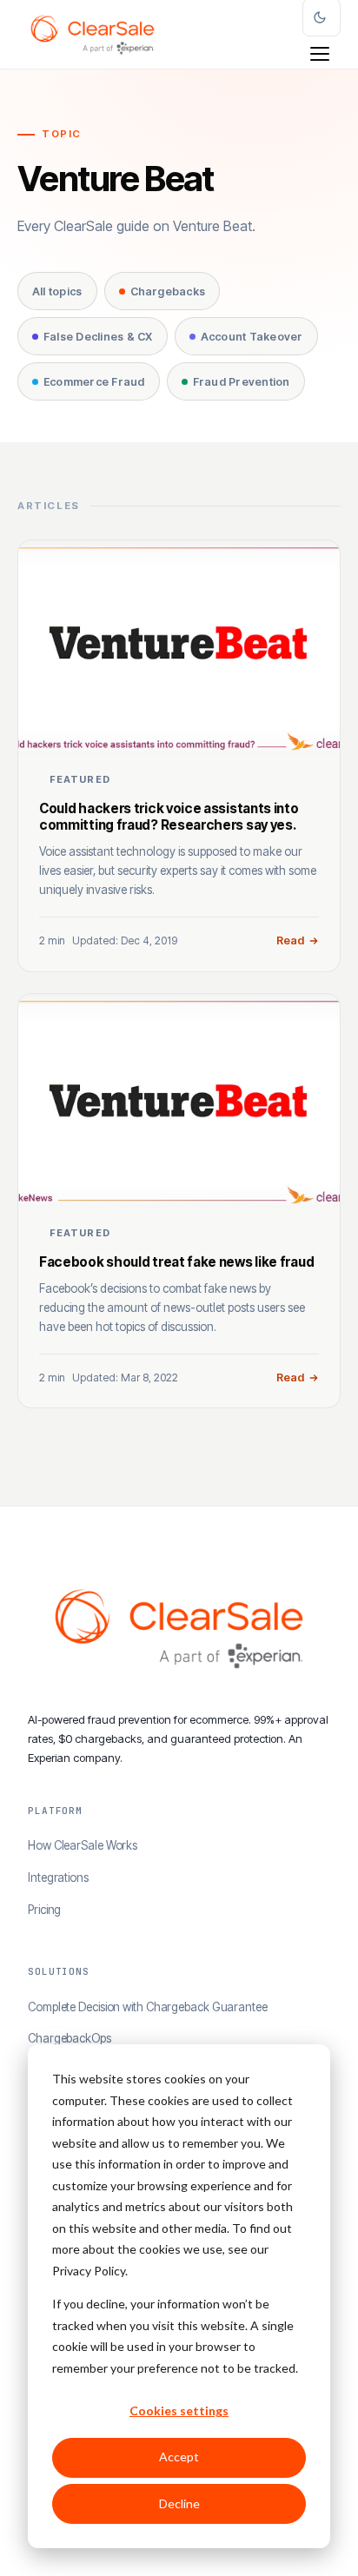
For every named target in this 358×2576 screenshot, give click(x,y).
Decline (179, 2503)
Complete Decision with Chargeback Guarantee (148, 2007)
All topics (57, 291)
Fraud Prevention (242, 382)
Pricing (44, 1910)
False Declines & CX (98, 337)
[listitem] (179, 756)
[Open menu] (320, 54)
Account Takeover (252, 337)
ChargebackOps (70, 2038)
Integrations (58, 1877)
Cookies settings (179, 2410)
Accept (179, 2457)
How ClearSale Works (83, 1845)
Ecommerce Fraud (94, 382)
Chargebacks (168, 291)
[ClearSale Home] (93, 35)
